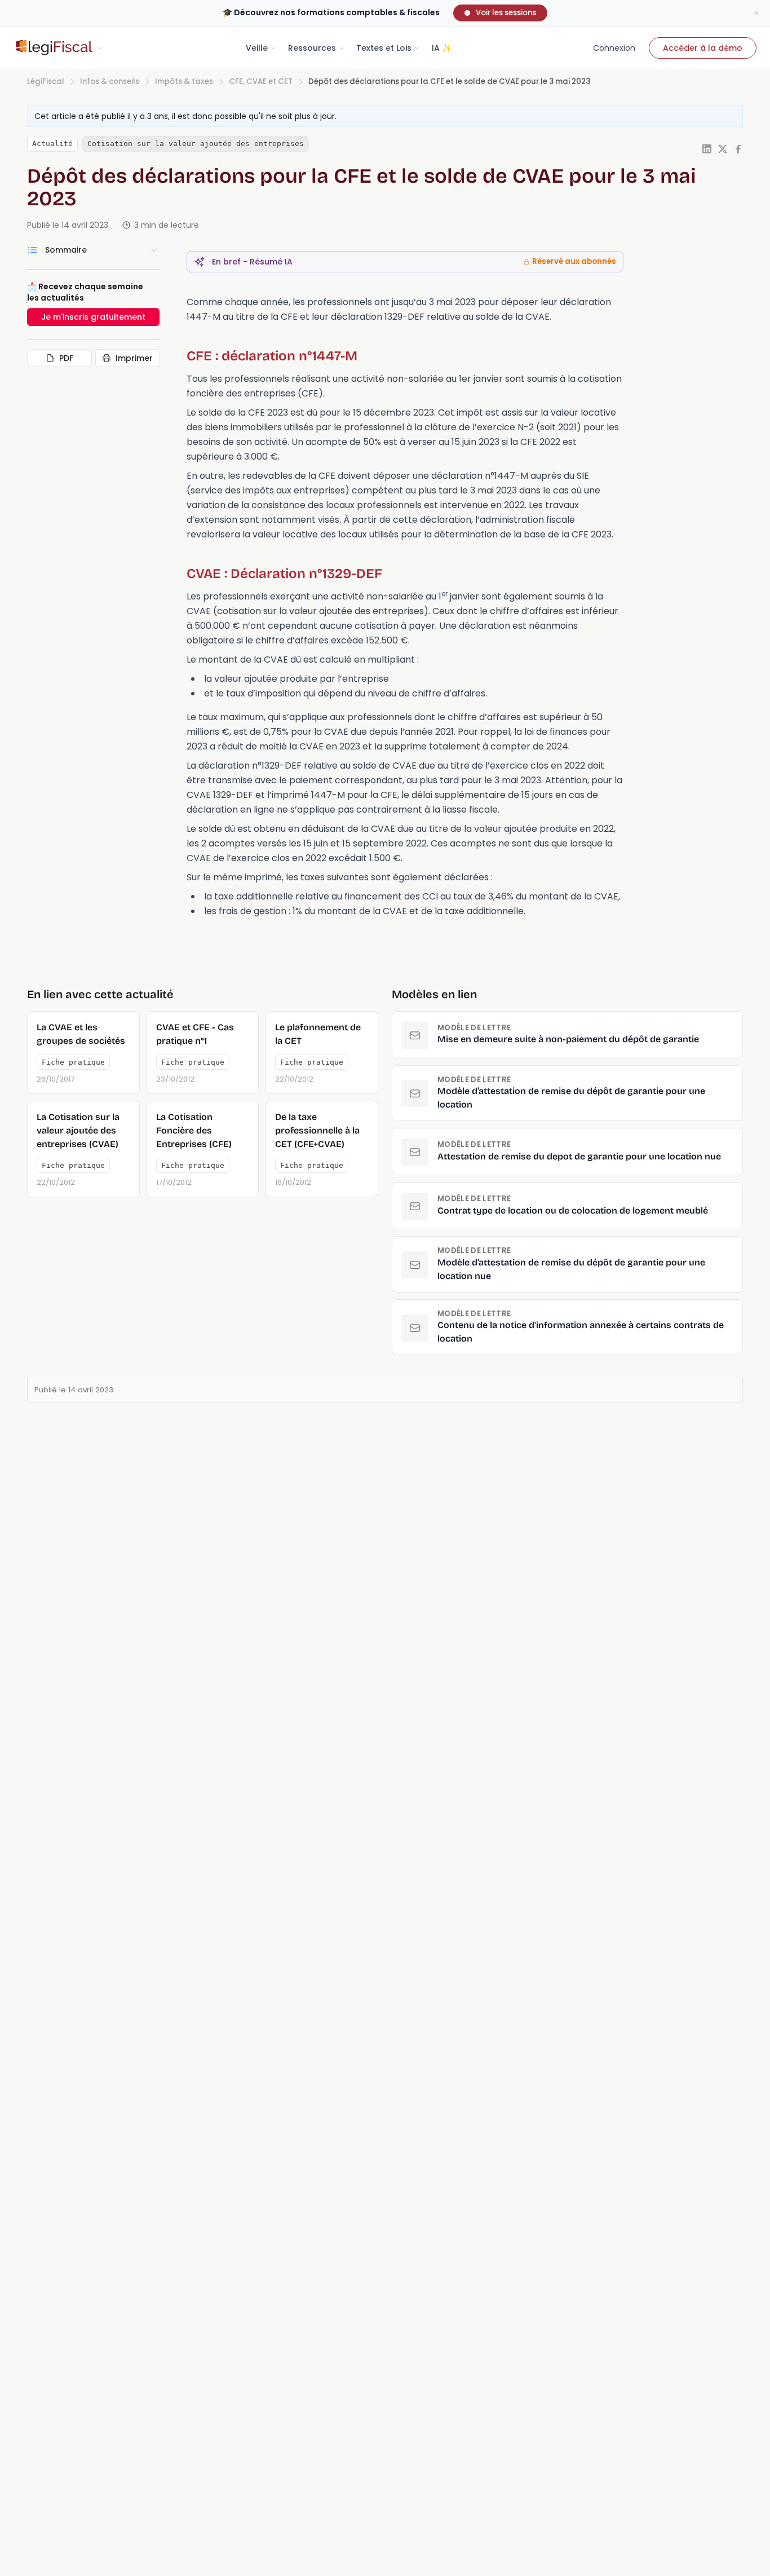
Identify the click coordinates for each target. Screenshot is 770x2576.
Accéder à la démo (703, 48)
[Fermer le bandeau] (756, 13)
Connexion (614, 48)
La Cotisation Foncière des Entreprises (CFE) (194, 1130)
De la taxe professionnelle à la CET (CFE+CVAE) (317, 1130)
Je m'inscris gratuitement (93, 317)
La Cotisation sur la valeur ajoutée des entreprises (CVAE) (78, 1130)
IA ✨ (442, 48)
